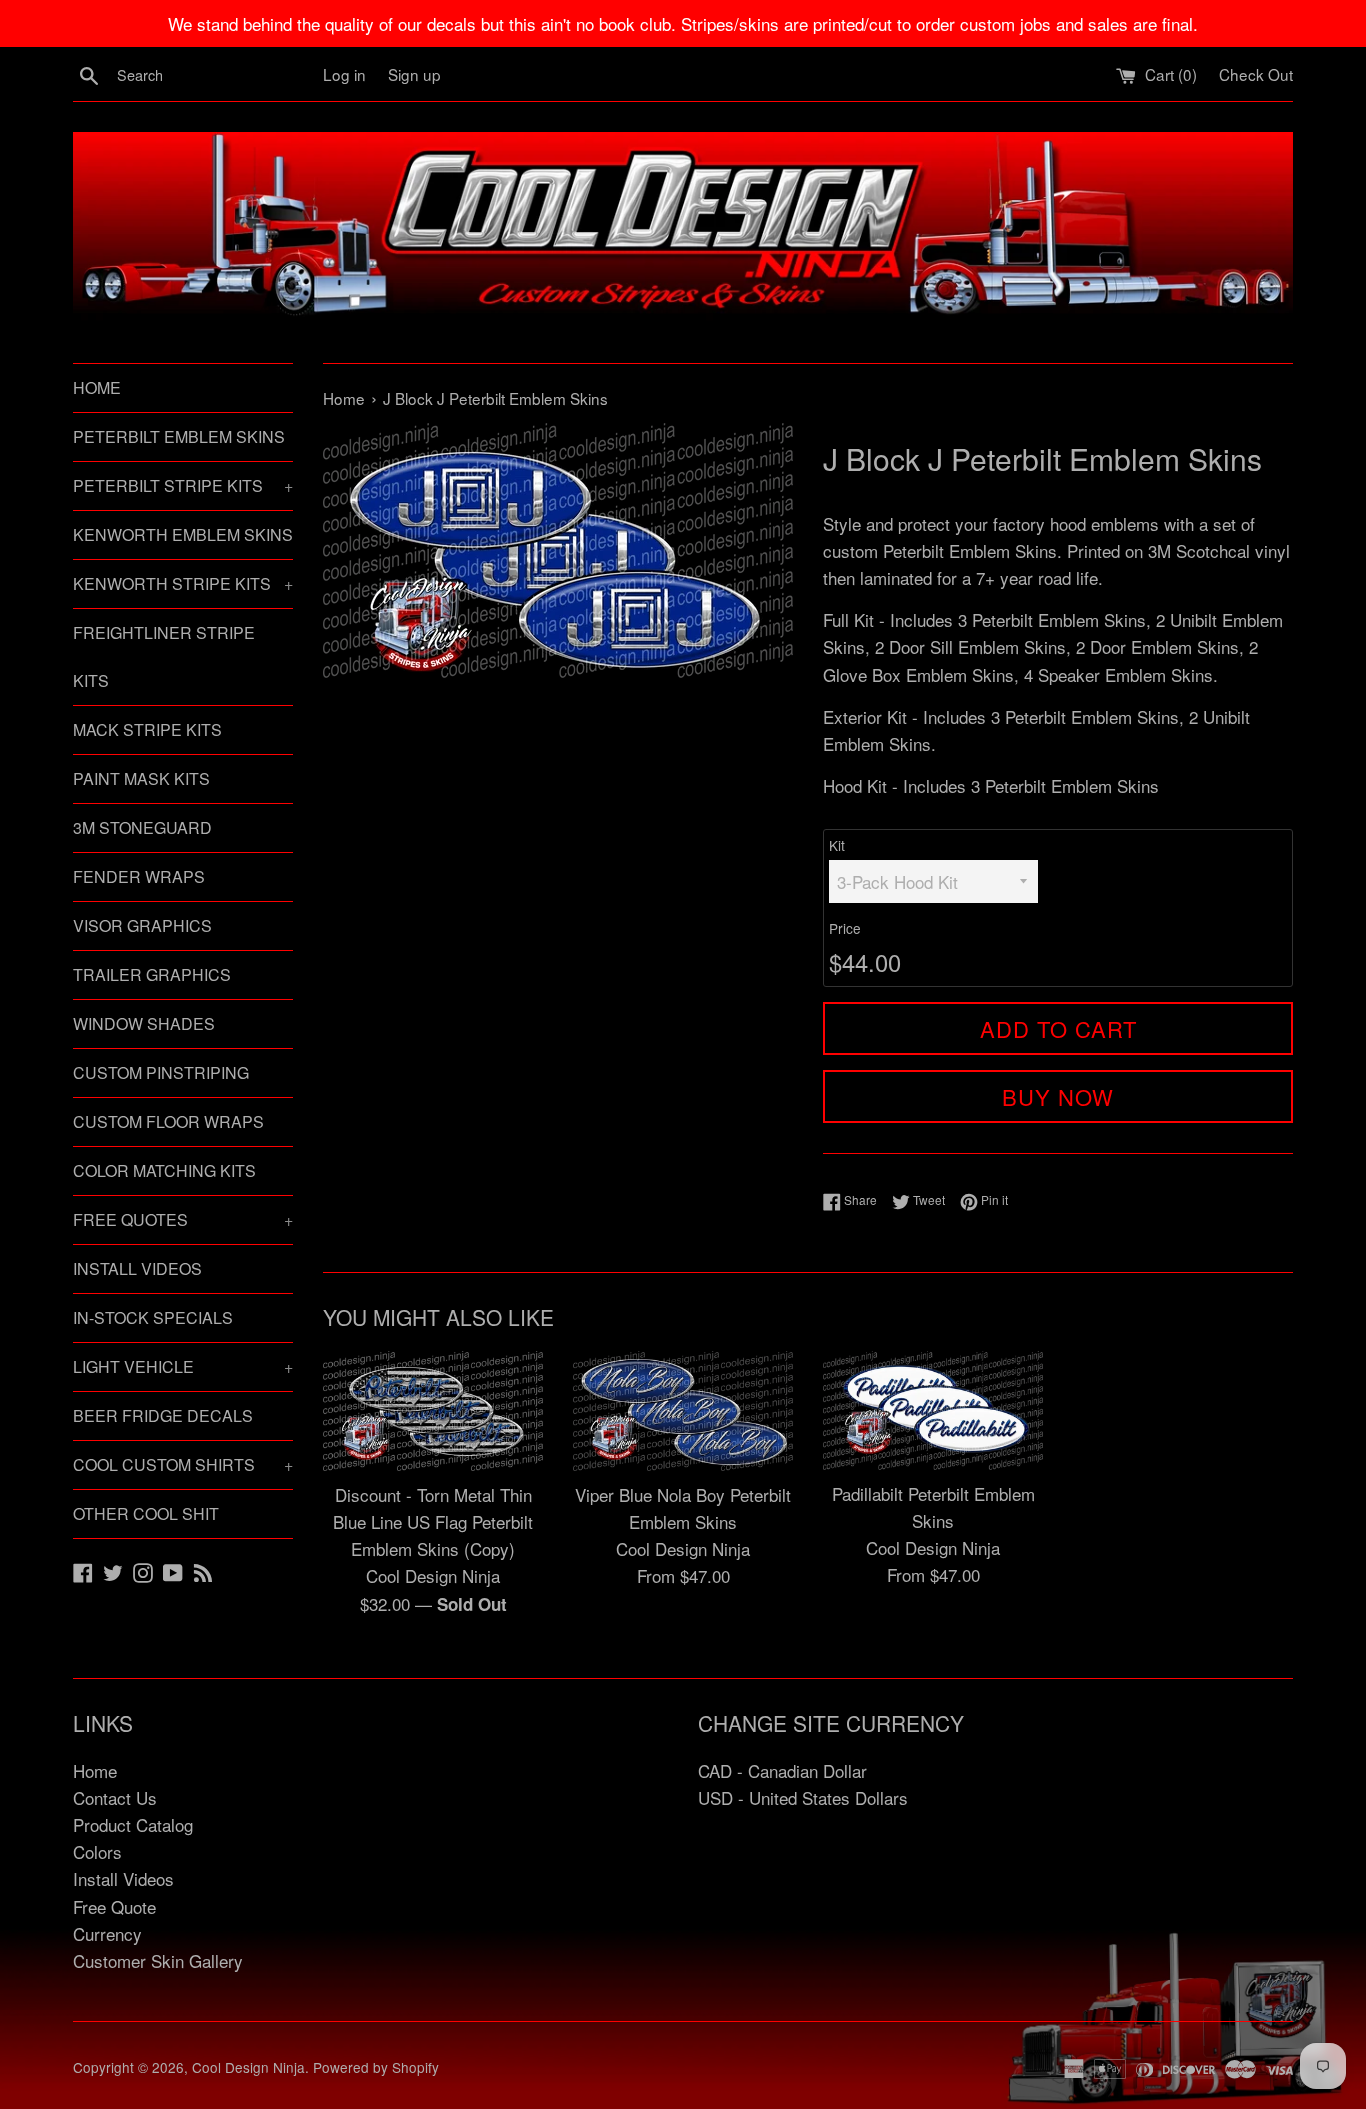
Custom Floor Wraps (168, 1121)
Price (845, 928)
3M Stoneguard (142, 827)
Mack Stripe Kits (147, 729)
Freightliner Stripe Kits (164, 656)
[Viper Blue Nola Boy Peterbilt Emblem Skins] (683, 1411)
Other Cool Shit (146, 1513)
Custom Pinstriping (161, 1072)
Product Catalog (133, 1824)
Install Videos (137, 1268)
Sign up (414, 74)
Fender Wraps (139, 876)
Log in (344, 74)
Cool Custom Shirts (183, 1464)
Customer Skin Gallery (158, 1960)
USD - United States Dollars (803, 1797)
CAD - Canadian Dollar (782, 1770)
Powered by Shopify (376, 2067)
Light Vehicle (183, 1366)
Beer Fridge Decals (163, 1415)
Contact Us (115, 1797)
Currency (107, 1933)
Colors (97, 1851)
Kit (837, 845)
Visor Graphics (142, 925)
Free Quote (114, 1906)
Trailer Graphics (152, 974)
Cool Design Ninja (248, 2067)
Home (97, 387)
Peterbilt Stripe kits (183, 485)
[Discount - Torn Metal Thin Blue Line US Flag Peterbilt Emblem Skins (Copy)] (433, 1411)
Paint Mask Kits (141, 778)
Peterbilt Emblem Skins (179, 436)
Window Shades (144, 1023)
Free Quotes (183, 1219)
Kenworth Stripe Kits (183, 583)
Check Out (1256, 74)
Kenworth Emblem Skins (183, 534)
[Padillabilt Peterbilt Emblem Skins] (933, 1410)
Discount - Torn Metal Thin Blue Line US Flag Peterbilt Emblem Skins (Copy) (433, 1521)
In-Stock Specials (153, 1317)
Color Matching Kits (164, 1170)
